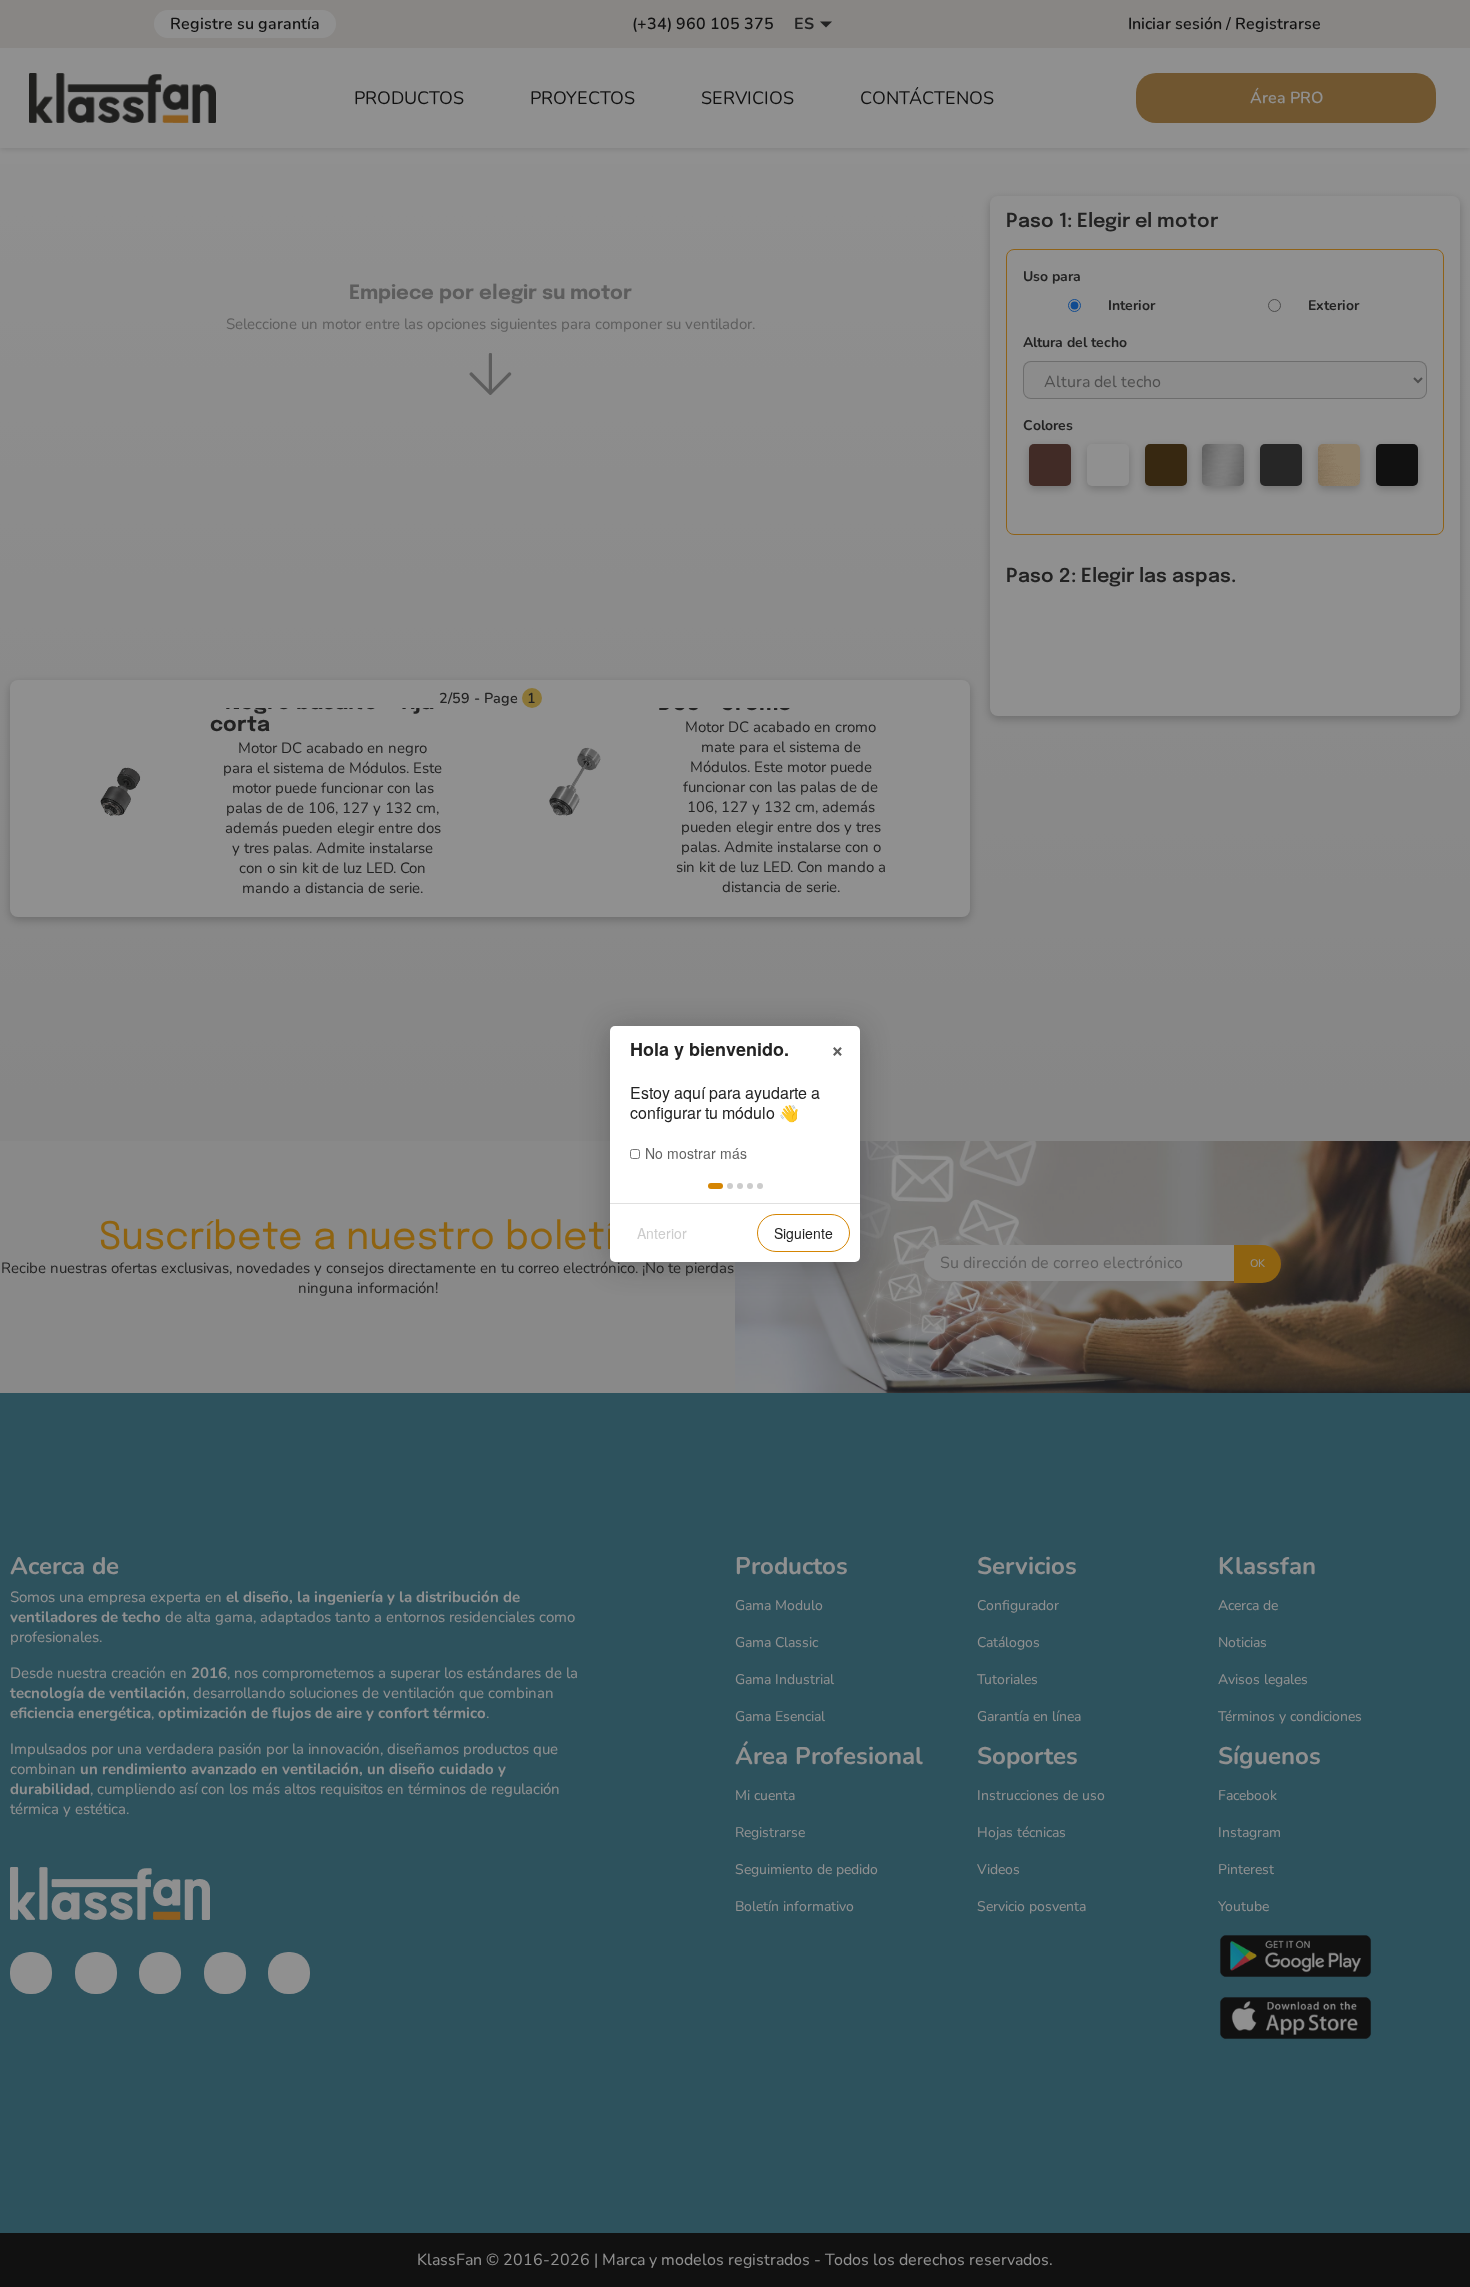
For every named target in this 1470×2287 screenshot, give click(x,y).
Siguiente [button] (803, 1233)
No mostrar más (696, 1153)
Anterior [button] (662, 1233)
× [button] (837, 1048)
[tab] (715, 1186)
